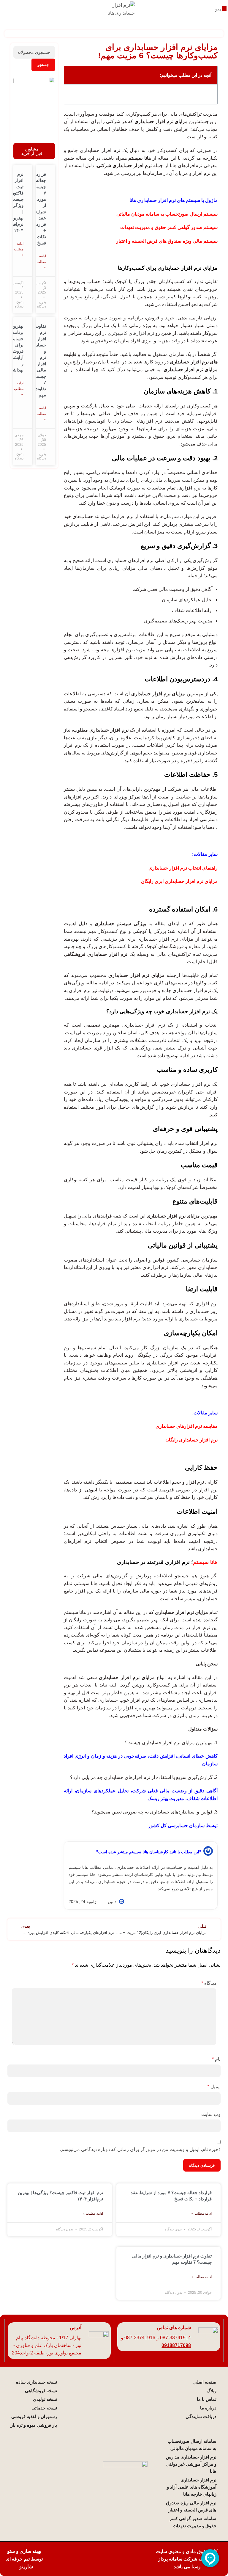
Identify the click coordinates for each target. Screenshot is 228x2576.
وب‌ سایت (211, 2114)
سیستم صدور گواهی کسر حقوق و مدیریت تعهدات (169, 227)
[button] (72, 75)
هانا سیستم (205, 1562)
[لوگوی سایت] (114, 8)
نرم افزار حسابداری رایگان (191, 1440)
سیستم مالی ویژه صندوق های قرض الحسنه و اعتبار (167, 241)
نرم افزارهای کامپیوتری (131, 333)
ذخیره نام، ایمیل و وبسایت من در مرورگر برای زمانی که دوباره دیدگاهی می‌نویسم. (140, 2149)
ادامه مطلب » (41, 262)
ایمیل (214, 2087)
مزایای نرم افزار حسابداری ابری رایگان (179, 881)
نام (216, 2059)
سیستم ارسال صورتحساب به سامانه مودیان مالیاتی (167, 214)
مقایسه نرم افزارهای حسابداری (187, 1426)
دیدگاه (209, 1983)
